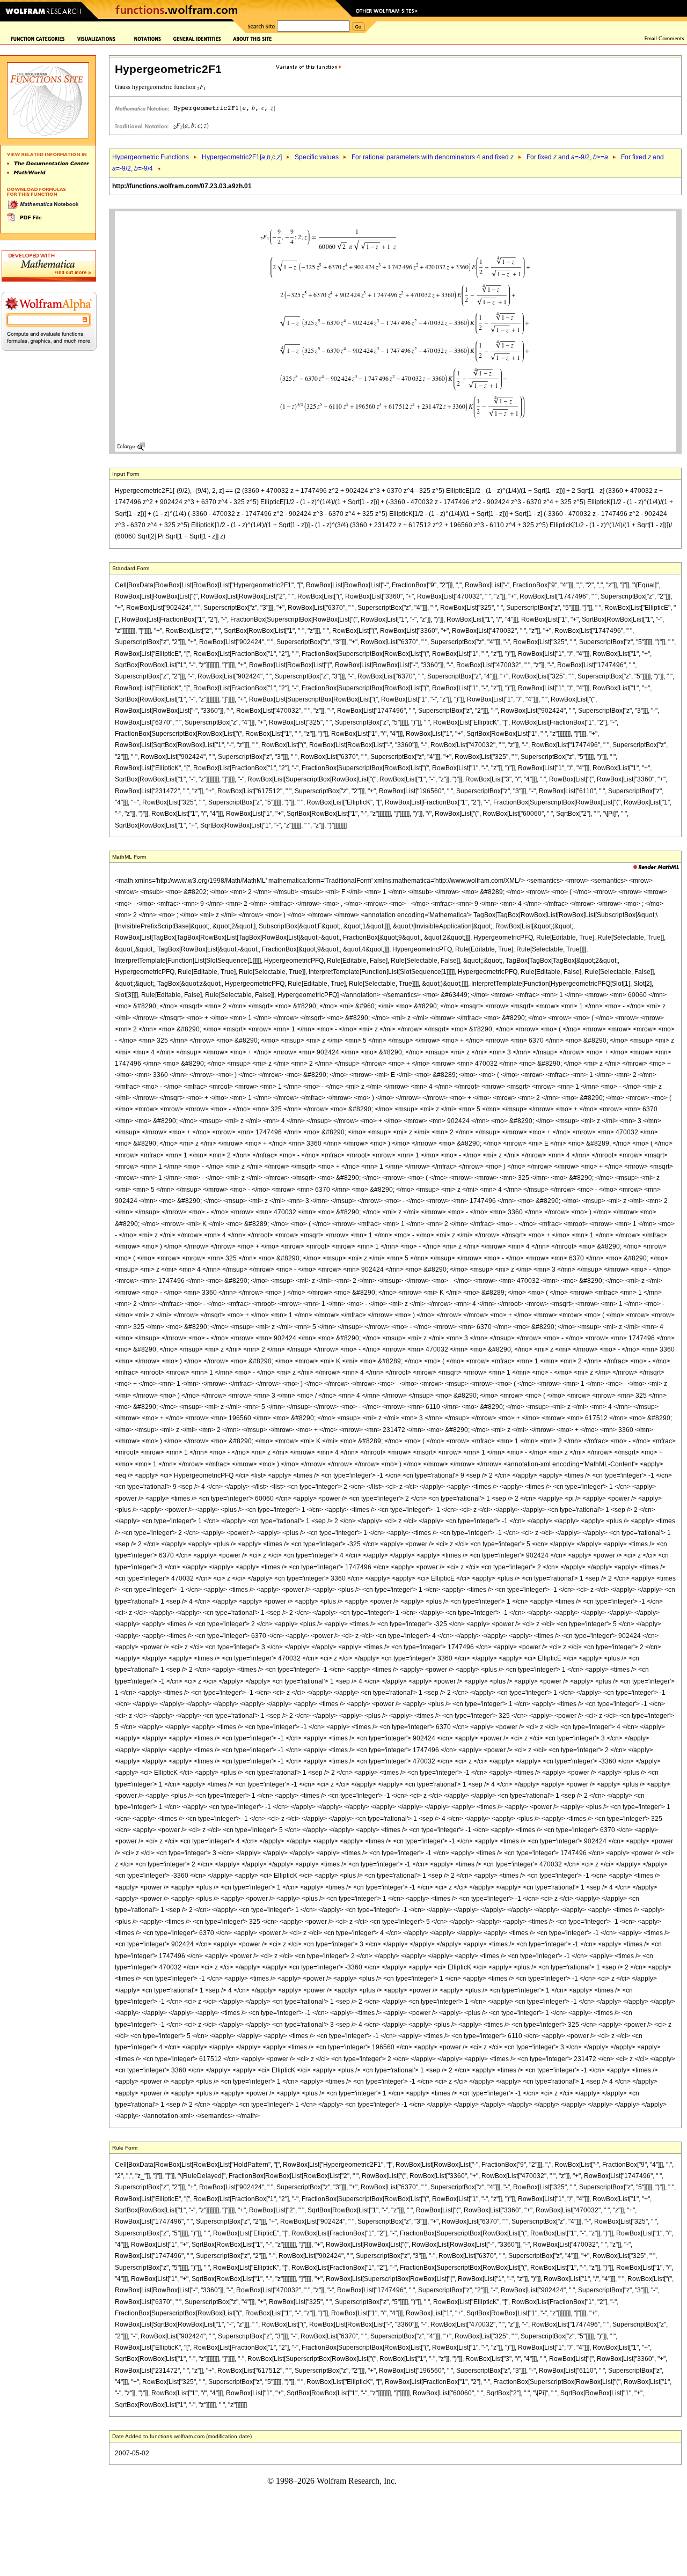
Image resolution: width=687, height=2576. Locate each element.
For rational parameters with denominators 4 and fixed (433, 157)
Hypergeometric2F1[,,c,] (242, 157)
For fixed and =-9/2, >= (567, 157)
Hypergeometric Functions (151, 157)
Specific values (317, 157)
